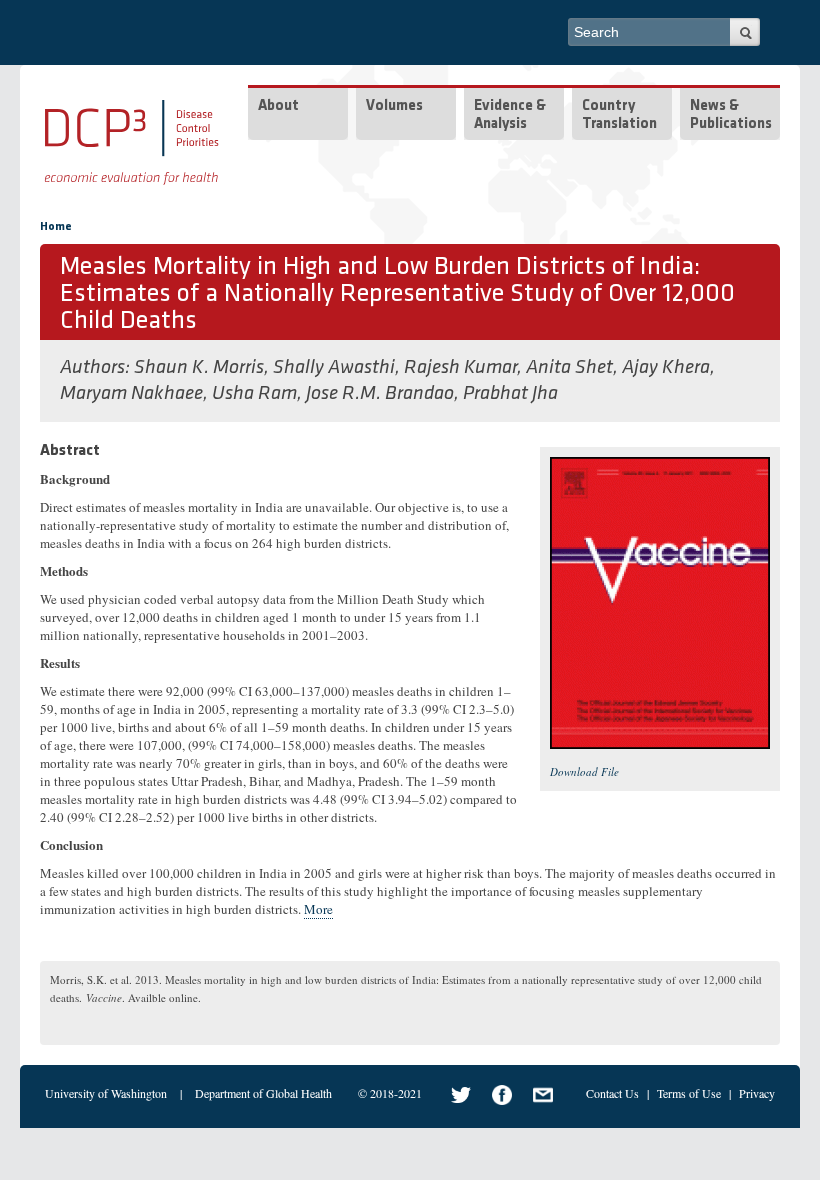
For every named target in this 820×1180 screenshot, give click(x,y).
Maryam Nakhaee (131, 394)
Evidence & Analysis (510, 115)
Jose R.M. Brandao (380, 394)
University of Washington (106, 1093)
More (318, 909)
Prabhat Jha (510, 394)
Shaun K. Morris (199, 368)
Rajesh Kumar (460, 368)
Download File (584, 771)
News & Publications (731, 115)
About (278, 106)
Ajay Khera (666, 368)
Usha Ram (254, 394)
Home (56, 227)
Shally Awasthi (334, 368)
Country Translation (619, 115)
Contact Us (612, 1093)
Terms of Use (689, 1093)
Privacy (757, 1093)
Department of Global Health (263, 1093)
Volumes (394, 106)
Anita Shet (569, 368)
